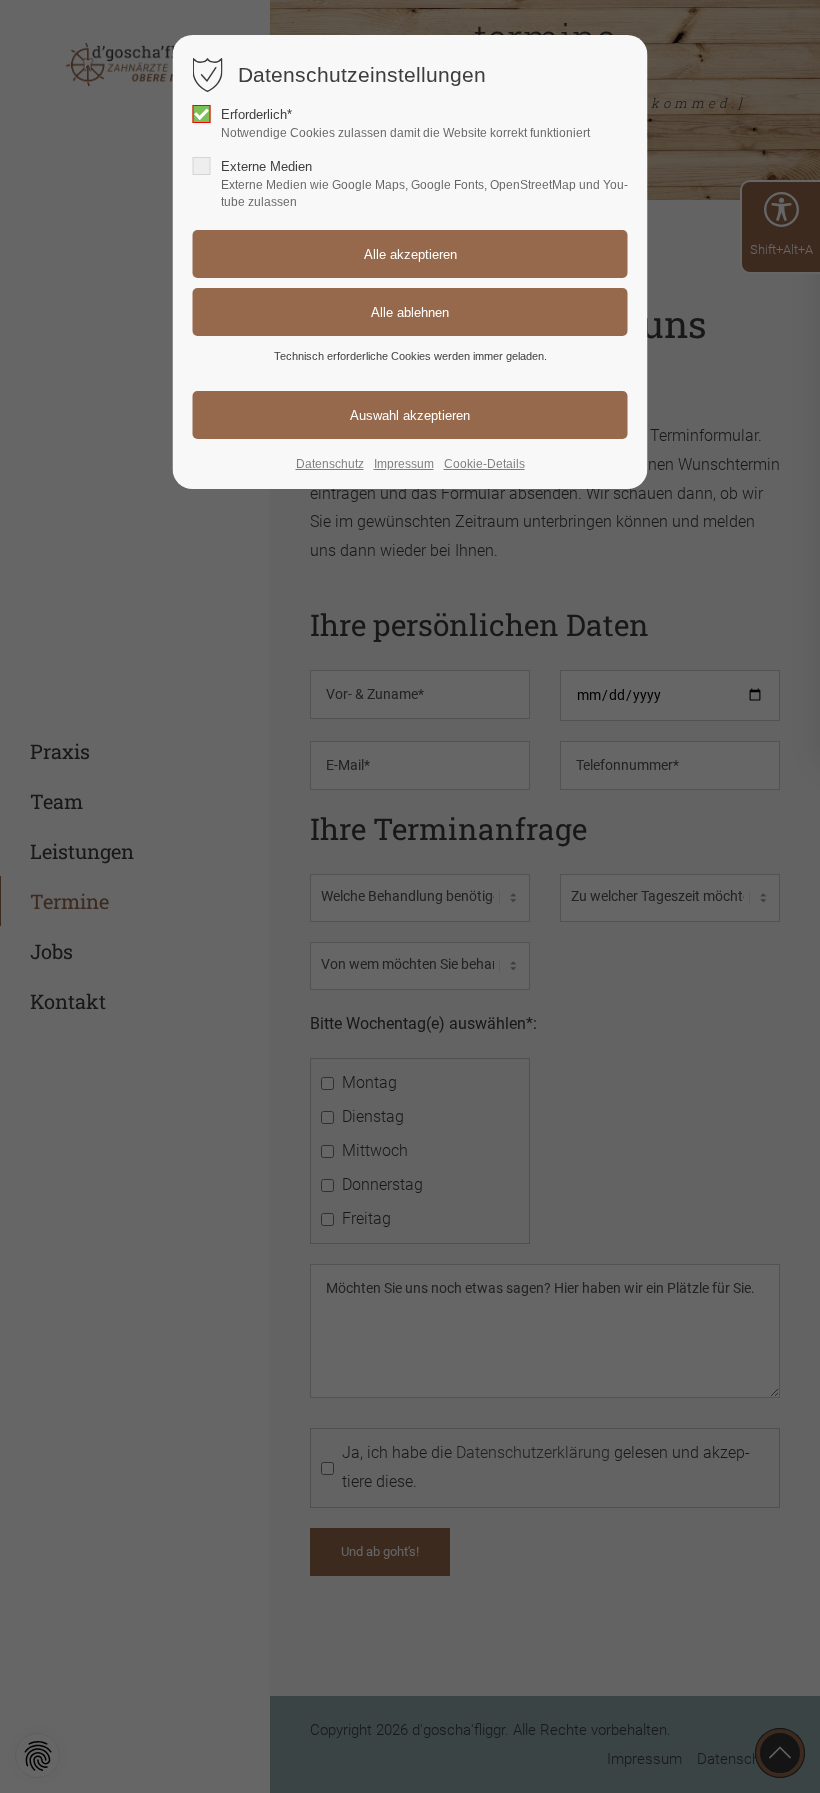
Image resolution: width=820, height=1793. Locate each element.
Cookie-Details (484, 464)
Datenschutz (330, 464)
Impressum (404, 464)
